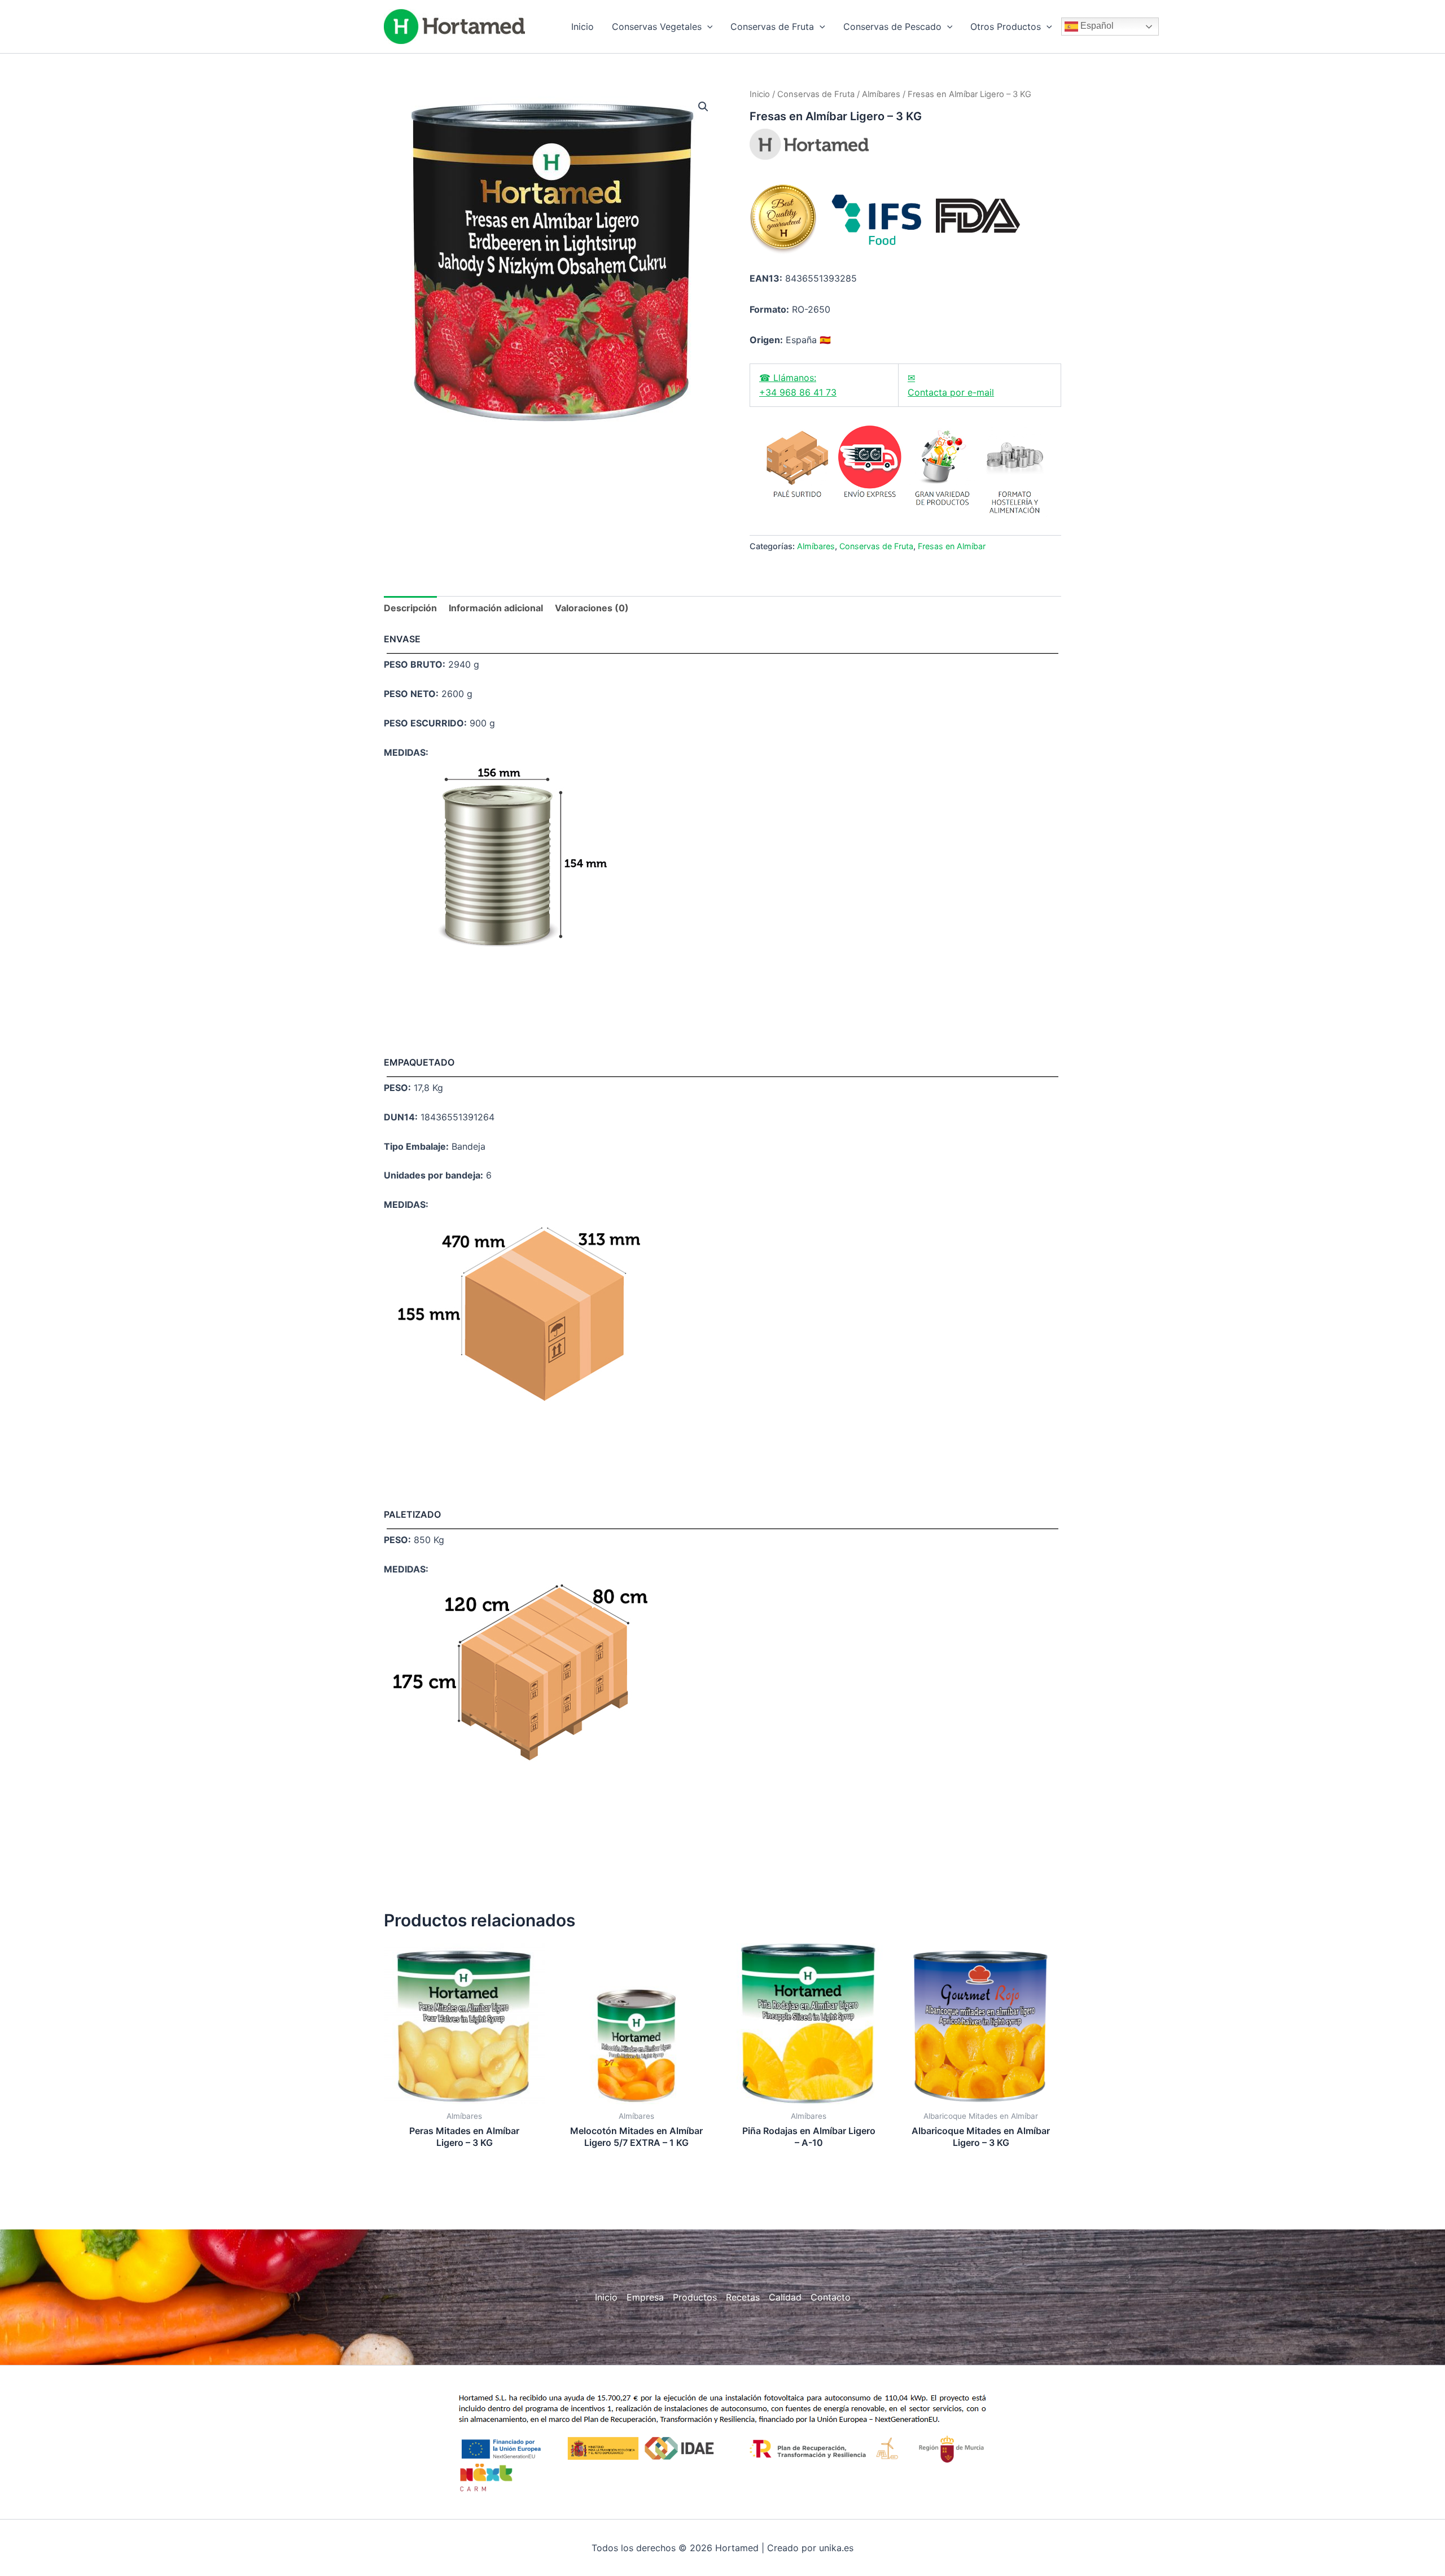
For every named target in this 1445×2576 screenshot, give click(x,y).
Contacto (831, 2297)
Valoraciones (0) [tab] (592, 608)
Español (1096, 26)
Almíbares (881, 94)
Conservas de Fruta (816, 94)
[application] (707, 27)
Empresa (645, 2297)
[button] (703, 107)
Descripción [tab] (410, 608)
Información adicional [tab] (496, 608)
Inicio (760, 94)
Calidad (785, 2297)
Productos (695, 2297)
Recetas (743, 2297)
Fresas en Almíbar (952, 546)
